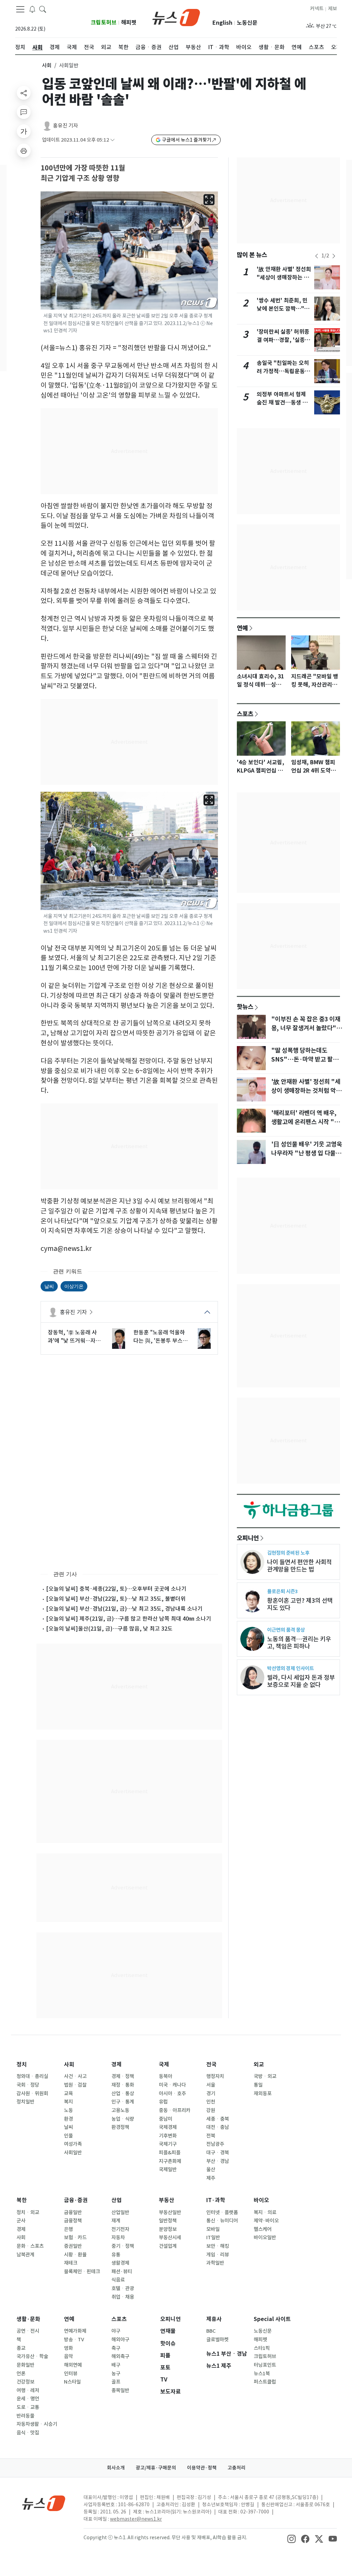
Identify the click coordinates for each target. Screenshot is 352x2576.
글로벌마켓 (217, 2340)
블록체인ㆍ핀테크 (82, 2272)
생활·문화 (28, 2319)
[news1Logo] (44, 2503)
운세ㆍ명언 (28, 2399)
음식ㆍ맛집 (28, 2433)
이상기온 (74, 1286)
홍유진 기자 (65, 126)
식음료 (118, 2280)
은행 (68, 2229)
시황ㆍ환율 (75, 2255)
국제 (164, 2064)
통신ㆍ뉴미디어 (222, 2221)
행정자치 (215, 2076)
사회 (47, 65)
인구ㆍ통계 (123, 2102)
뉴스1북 (262, 2374)
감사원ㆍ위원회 (32, 2094)
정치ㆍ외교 (28, 2212)
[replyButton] (24, 112)
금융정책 (73, 2221)
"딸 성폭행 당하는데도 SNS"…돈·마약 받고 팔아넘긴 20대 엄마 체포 (305, 1059)
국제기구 (168, 2144)
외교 (259, 2064)
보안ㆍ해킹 (218, 2246)
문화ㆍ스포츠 (30, 2246)
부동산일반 (170, 2212)
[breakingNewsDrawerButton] (32, 9)
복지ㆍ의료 (265, 2212)
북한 (22, 2200)
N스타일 (72, 2382)
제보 (332, 9)
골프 (116, 2382)
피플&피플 (170, 2153)
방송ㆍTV (74, 2340)
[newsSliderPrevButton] (317, 256)
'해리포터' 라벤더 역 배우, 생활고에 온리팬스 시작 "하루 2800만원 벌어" (305, 1122)
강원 (211, 2110)
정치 (22, 2064)
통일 (258, 2085)
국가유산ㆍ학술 (32, 2356)
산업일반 (120, 2212)
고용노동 (120, 2110)
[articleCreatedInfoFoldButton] (112, 140)
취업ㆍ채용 (123, 2297)
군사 (21, 2221)
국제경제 (168, 2127)
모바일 (213, 2229)
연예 (242, 628)
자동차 (118, 2238)
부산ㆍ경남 (218, 2161)
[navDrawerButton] (20, 9)
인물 (68, 2136)
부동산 (167, 2200)
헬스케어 (263, 2229)
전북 (211, 2136)
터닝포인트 (265, 2365)
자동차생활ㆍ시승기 (37, 2424)
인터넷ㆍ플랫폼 (222, 2212)
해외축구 (120, 2356)
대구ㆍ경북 (218, 2153)
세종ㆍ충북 (218, 2119)
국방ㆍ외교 (265, 2076)
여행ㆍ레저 (28, 2390)
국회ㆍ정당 (28, 2085)
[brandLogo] (176, 17)
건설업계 (168, 2246)
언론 (21, 2374)
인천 (211, 2102)
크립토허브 (104, 23)
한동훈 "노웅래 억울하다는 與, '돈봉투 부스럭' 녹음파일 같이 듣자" (161, 1337)
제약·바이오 (266, 2221)
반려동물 (25, 2416)
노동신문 (247, 23)
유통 (116, 2255)
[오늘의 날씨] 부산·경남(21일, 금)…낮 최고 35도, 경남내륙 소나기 (124, 1609)
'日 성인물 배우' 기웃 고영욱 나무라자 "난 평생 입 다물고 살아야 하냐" (307, 1153)
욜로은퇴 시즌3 (282, 1591)
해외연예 (73, 2365)
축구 (116, 2348)
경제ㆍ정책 (123, 2076)
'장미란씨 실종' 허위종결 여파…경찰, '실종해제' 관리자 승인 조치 (283, 340)
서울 (211, 2085)
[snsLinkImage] (291, 2538)
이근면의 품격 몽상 (286, 1630)
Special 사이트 (272, 2319)
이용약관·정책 (202, 2468)
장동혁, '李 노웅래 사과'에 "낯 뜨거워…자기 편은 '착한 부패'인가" (74, 1337)
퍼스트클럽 (265, 2382)
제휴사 (214, 2319)
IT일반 (213, 2238)
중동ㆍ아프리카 (175, 2110)
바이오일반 (265, 2238)
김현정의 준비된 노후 (288, 1553)
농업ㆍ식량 (123, 2119)
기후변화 (168, 2136)
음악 (68, 2356)
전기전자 (120, 2229)
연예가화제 (75, 2331)
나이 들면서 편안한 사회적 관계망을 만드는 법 (299, 1566)
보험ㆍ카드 (75, 2238)
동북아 (166, 2076)
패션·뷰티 (122, 2272)
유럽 (163, 2102)
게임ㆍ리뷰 (218, 2255)
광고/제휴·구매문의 (156, 2468)
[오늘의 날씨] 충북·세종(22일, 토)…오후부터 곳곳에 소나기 (116, 1589)
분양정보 (168, 2229)
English (222, 23)
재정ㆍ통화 (123, 2085)
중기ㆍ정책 (123, 2246)
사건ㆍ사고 (75, 2076)
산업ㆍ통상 (123, 2094)
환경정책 (120, 2127)
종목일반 (120, 2390)
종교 (21, 2348)
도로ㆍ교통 (28, 2407)
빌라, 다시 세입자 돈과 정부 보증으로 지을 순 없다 (301, 1681)
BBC (211, 2331)
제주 (211, 2178)
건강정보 (25, 2382)
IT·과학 (216, 2200)
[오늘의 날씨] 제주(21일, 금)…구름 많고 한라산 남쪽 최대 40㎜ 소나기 (129, 1619)
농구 (116, 2374)
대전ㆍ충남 (218, 2127)
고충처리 (236, 2468)
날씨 (49, 1286)
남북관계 (25, 2255)
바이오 (261, 2200)
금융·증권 (76, 2200)
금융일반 (73, 2212)
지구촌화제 (170, 2161)
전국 (211, 2064)
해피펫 (129, 23)
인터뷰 (71, 2374)
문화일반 (25, 2365)
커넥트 (317, 9)
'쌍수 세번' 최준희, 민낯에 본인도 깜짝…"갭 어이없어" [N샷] (283, 309)
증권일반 (73, 2246)
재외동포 (263, 2094)
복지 (68, 2102)
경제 (117, 2064)
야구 (116, 2331)
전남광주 (215, 2144)
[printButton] (24, 151)
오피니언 (248, 1538)
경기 (211, 2094)
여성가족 (73, 2144)
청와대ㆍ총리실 (32, 2076)
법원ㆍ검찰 (75, 2085)
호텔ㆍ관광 (123, 2288)
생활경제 (120, 2263)
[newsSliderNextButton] (334, 256)
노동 (68, 2110)
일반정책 (168, 2221)
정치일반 (25, 2102)
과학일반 (215, 2263)
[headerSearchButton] (43, 9)
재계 (116, 2221)
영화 (68, 2348)
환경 (68, 2119)
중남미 (166, 2119)
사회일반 (73, 2153)
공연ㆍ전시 (28, 2331)
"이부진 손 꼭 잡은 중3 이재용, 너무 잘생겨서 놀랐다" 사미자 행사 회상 (306, 1028)
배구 (116, 2365)
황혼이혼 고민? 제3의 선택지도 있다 (300, 1604)
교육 (68, 2094)
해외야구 (120, 2340)
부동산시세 (170, 2238)
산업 (117, 2200)
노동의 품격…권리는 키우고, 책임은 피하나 (299, 1643)
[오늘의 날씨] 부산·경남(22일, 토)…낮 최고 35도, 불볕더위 (116, 1599)
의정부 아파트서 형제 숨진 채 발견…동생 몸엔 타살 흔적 (282, 403)
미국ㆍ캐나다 (172, 2085)
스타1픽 (262, 2348)
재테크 (71, 2263)
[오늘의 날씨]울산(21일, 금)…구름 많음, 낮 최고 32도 (109, 1629)
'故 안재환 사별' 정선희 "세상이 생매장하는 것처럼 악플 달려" (284, 277)
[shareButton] (24, 93)
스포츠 (245, 714)
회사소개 (116, 2468)
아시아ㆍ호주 (172, 2094)
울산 (211, 2169)
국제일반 (168, 2169)
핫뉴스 (245, 1007)
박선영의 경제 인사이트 (290, 1668)
